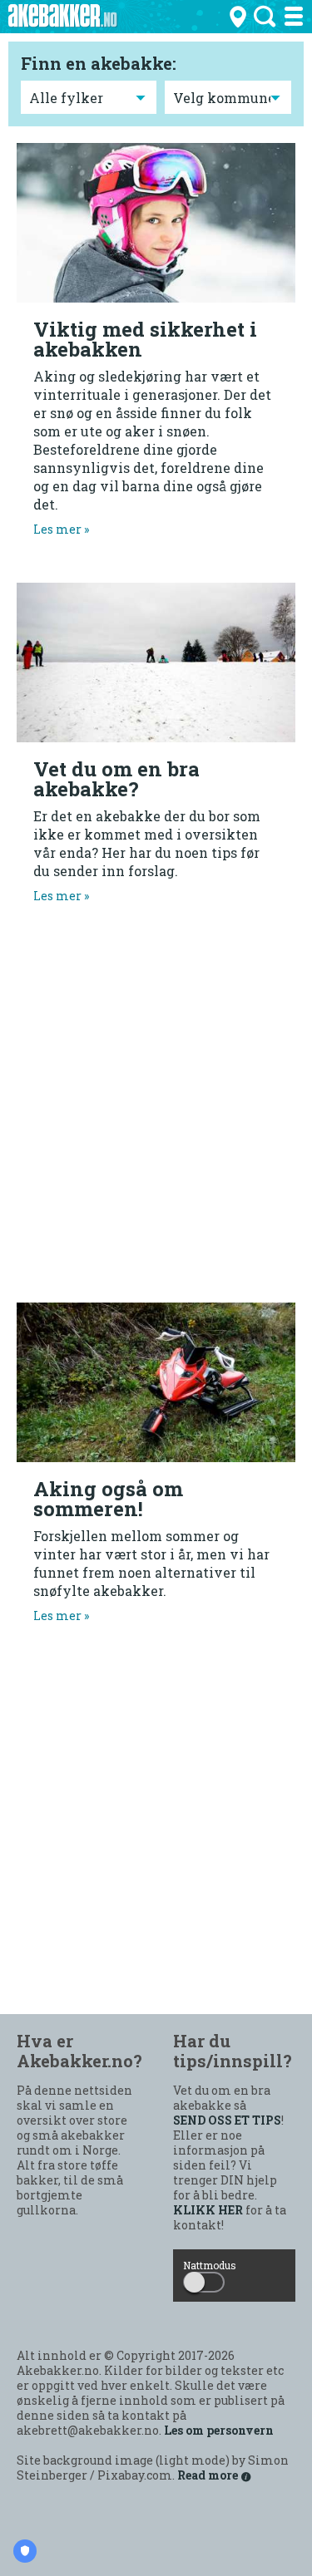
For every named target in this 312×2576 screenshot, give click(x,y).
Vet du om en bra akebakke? (116, 779)
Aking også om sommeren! (108, 1499)
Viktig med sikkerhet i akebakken (145, 339)
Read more (209, 2475)
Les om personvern (219, 2431)
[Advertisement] (156, 1122)
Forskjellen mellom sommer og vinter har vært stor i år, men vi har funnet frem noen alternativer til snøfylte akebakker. (151, 1575)
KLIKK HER (208, 2210)
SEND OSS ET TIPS (227, 2120)
